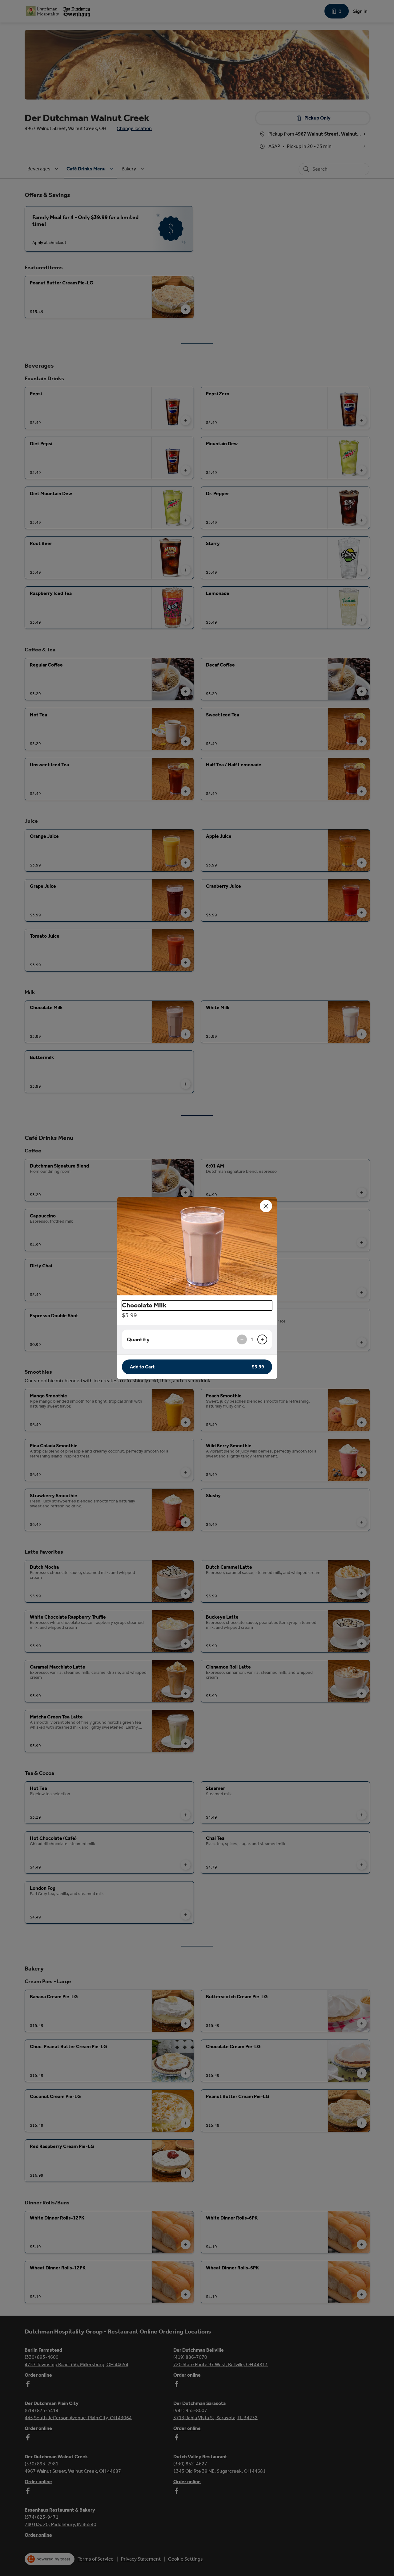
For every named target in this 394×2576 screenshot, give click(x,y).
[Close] (266, 1206)
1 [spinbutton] (252, 1339)
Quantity (138, 1339)
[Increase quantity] (262, 1339)
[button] (197, 1246)
